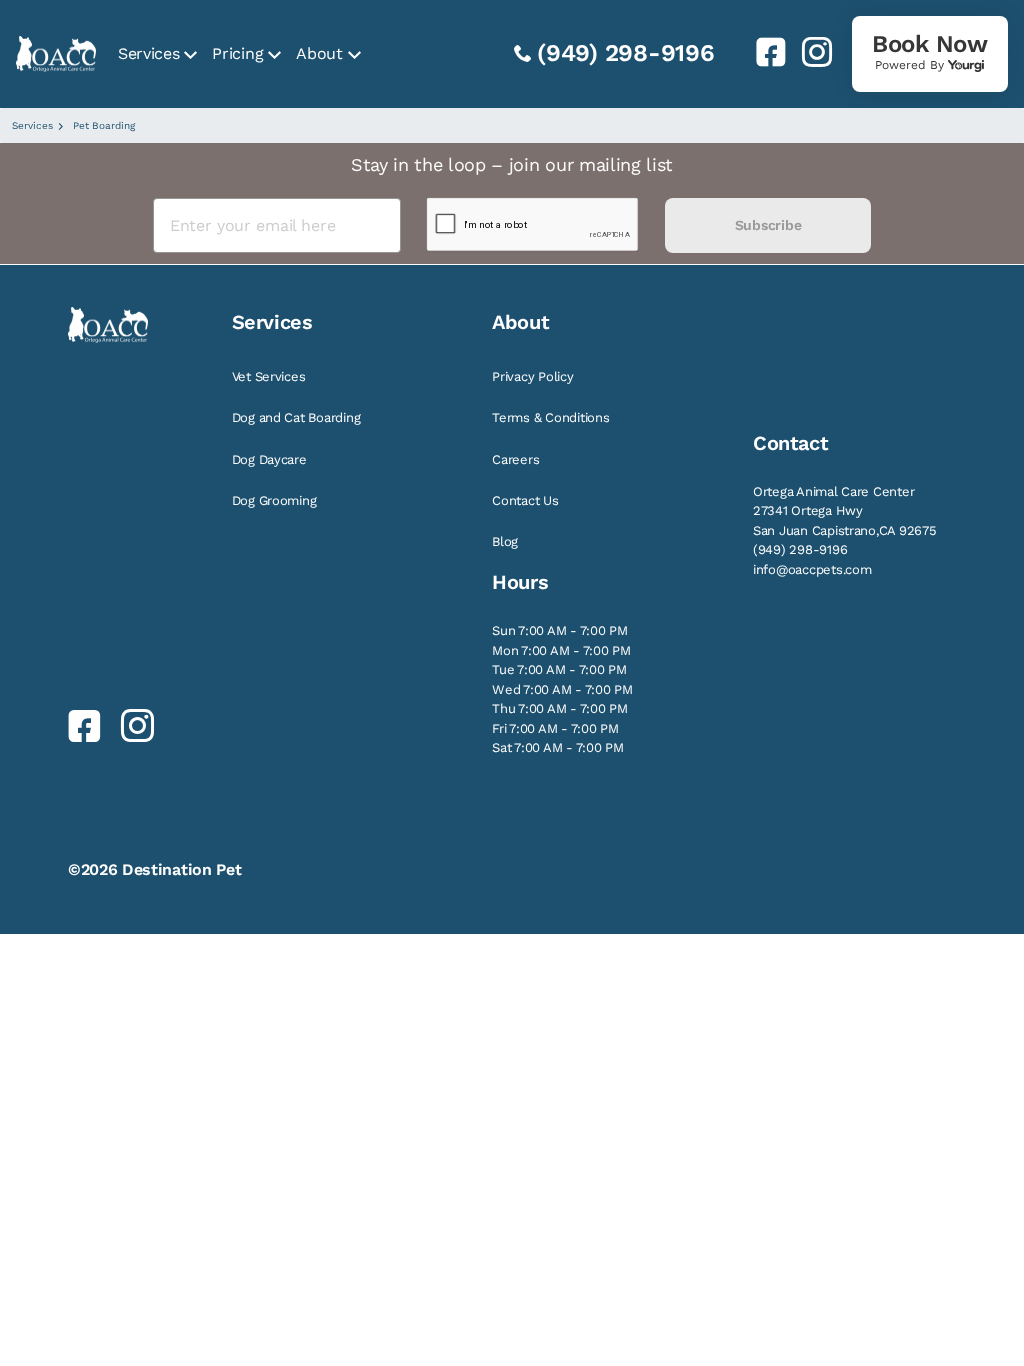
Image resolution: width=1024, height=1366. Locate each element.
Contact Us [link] (525, 500)
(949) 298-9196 (626, 53)
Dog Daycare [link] (269, 459)
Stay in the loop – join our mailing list (512, 164)
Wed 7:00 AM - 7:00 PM (562, 689)
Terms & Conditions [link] (550, 417)
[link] (763, 52)
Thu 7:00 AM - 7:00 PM (560, 708)
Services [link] (148, 53)
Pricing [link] (237, 53)
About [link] (319, 53)
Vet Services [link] (269, 376)
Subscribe (768, 225)
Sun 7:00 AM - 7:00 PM (560, 630)
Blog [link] (505, 541)
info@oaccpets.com (812, 569)
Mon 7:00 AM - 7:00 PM (561, 650)
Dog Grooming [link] (274, 500)
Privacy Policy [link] (532, 376)
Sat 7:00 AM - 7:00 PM (558, 747)
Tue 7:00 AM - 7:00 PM (559, 669)
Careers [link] (515, 459)
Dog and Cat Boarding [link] (296, 417)
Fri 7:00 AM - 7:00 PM (555, 728)
